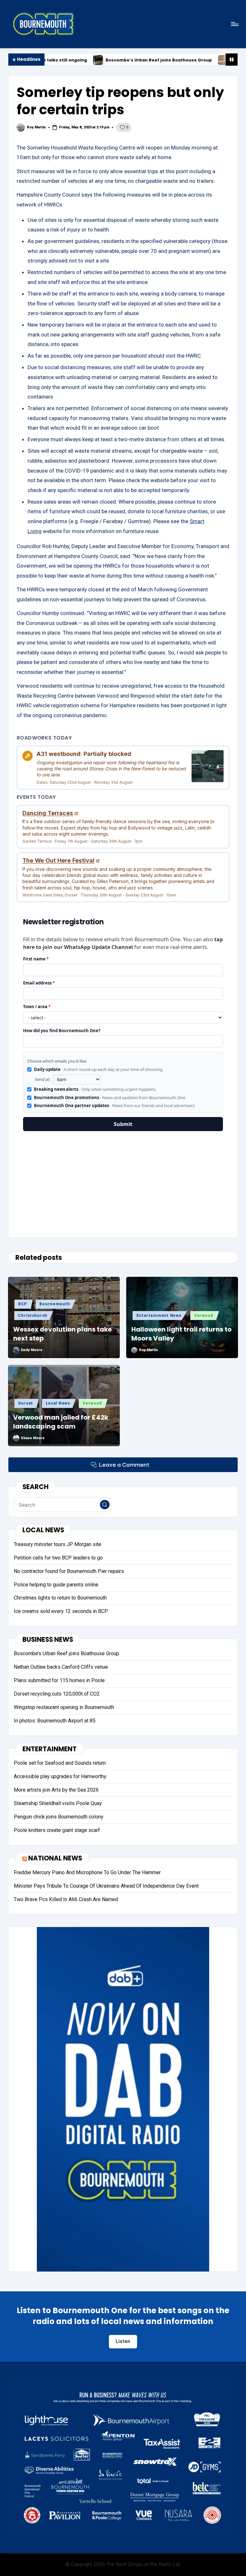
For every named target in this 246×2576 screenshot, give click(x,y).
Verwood (204, 1316)
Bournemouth (55, 1304)
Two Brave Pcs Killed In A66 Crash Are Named (66, 1899)
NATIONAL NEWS (55, 1858)
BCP (23, 1304)
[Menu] (234, 24)
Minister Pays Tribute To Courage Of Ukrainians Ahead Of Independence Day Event (106, 1886)
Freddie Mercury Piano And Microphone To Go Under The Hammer (87, 1872)
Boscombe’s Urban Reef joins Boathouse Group (87, 60)
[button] (105, 1505)
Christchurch (33, 1316)
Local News (58, 1403)
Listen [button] (123, 2341)
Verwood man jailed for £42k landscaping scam (61, 1422)
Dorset (26, 1403)
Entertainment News (159, 1316)
